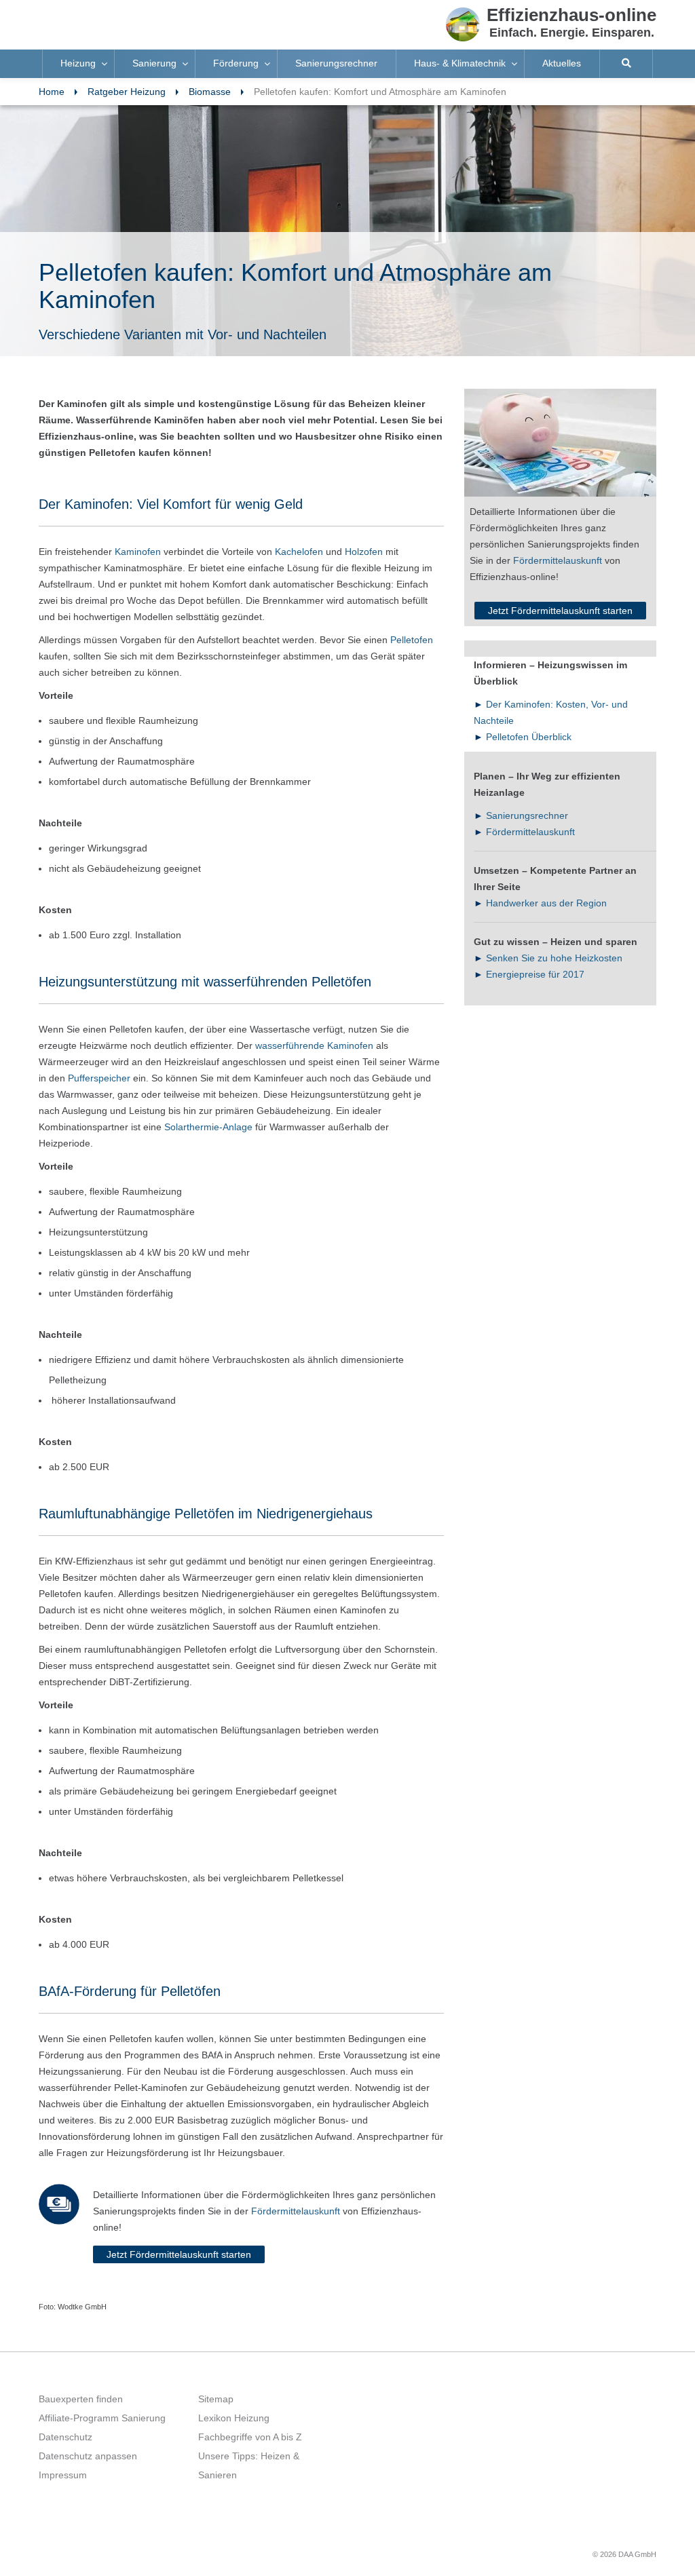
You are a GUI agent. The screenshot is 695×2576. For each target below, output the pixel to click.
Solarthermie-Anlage (208, 1127)
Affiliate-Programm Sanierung (102, 2418)
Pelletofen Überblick (529, 737)
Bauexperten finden (81, 2399)
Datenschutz (65, 2437)
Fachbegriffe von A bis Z (250, 2437)
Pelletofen (410, 640)
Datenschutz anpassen (88, 2456)
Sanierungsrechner (527, 815)
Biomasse (210, 92)
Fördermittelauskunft (296, 2211)
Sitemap (216, 2399)
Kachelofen (299, 552)
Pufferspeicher (99, 1078)
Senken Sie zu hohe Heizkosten (554, 958)
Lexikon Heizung (234, 2418)
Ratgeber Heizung (127, 92)
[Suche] (626, 64)
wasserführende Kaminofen (314, 1045)
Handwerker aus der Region (546, 903)
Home (52, 92)
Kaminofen (138, 552)
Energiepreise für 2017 (535, 974)
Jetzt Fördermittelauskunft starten (179, 2254)
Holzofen (364, 552)
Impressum (63, 2475)
